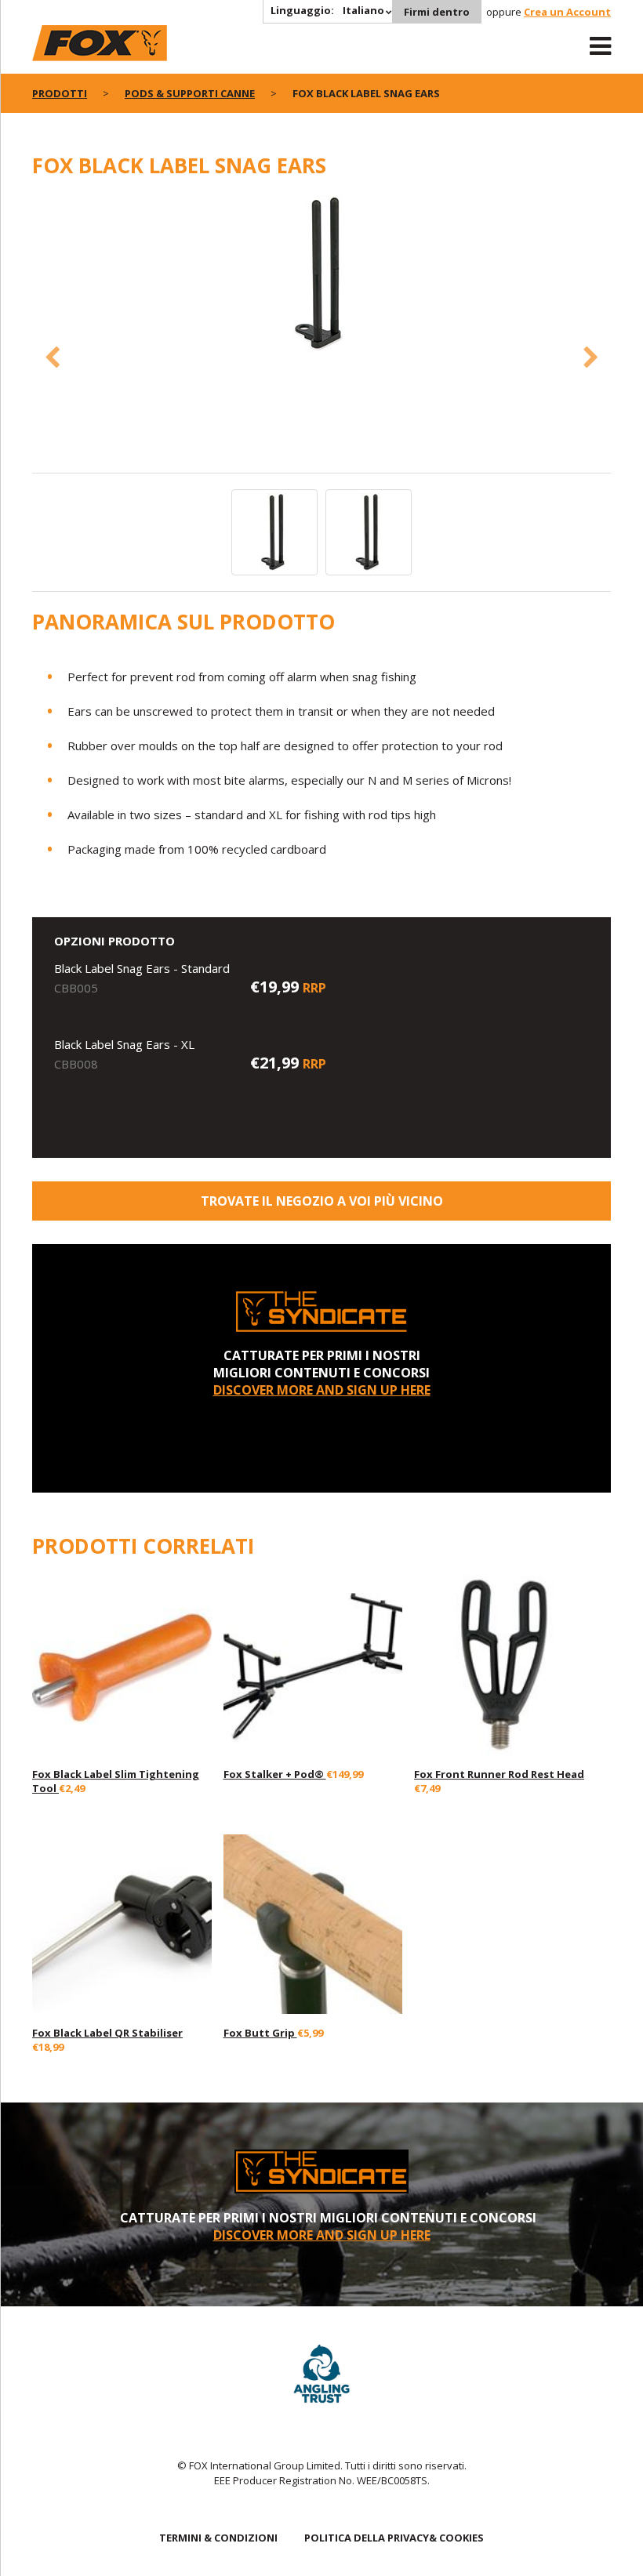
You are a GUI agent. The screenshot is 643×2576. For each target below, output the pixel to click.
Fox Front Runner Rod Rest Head (499, 1774)
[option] (321, 275)
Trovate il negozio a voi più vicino (322, 1201)
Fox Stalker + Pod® (275, 1774)
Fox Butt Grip (260, 2033)
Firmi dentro (437, 12)
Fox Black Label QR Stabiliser (107, 2033)
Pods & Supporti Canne (190, 93)
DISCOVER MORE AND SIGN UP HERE (322, 1390)
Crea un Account (567, 12)
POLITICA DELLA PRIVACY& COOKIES (394, 2538)
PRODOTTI (60, 93)
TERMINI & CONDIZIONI (218, 2538)
